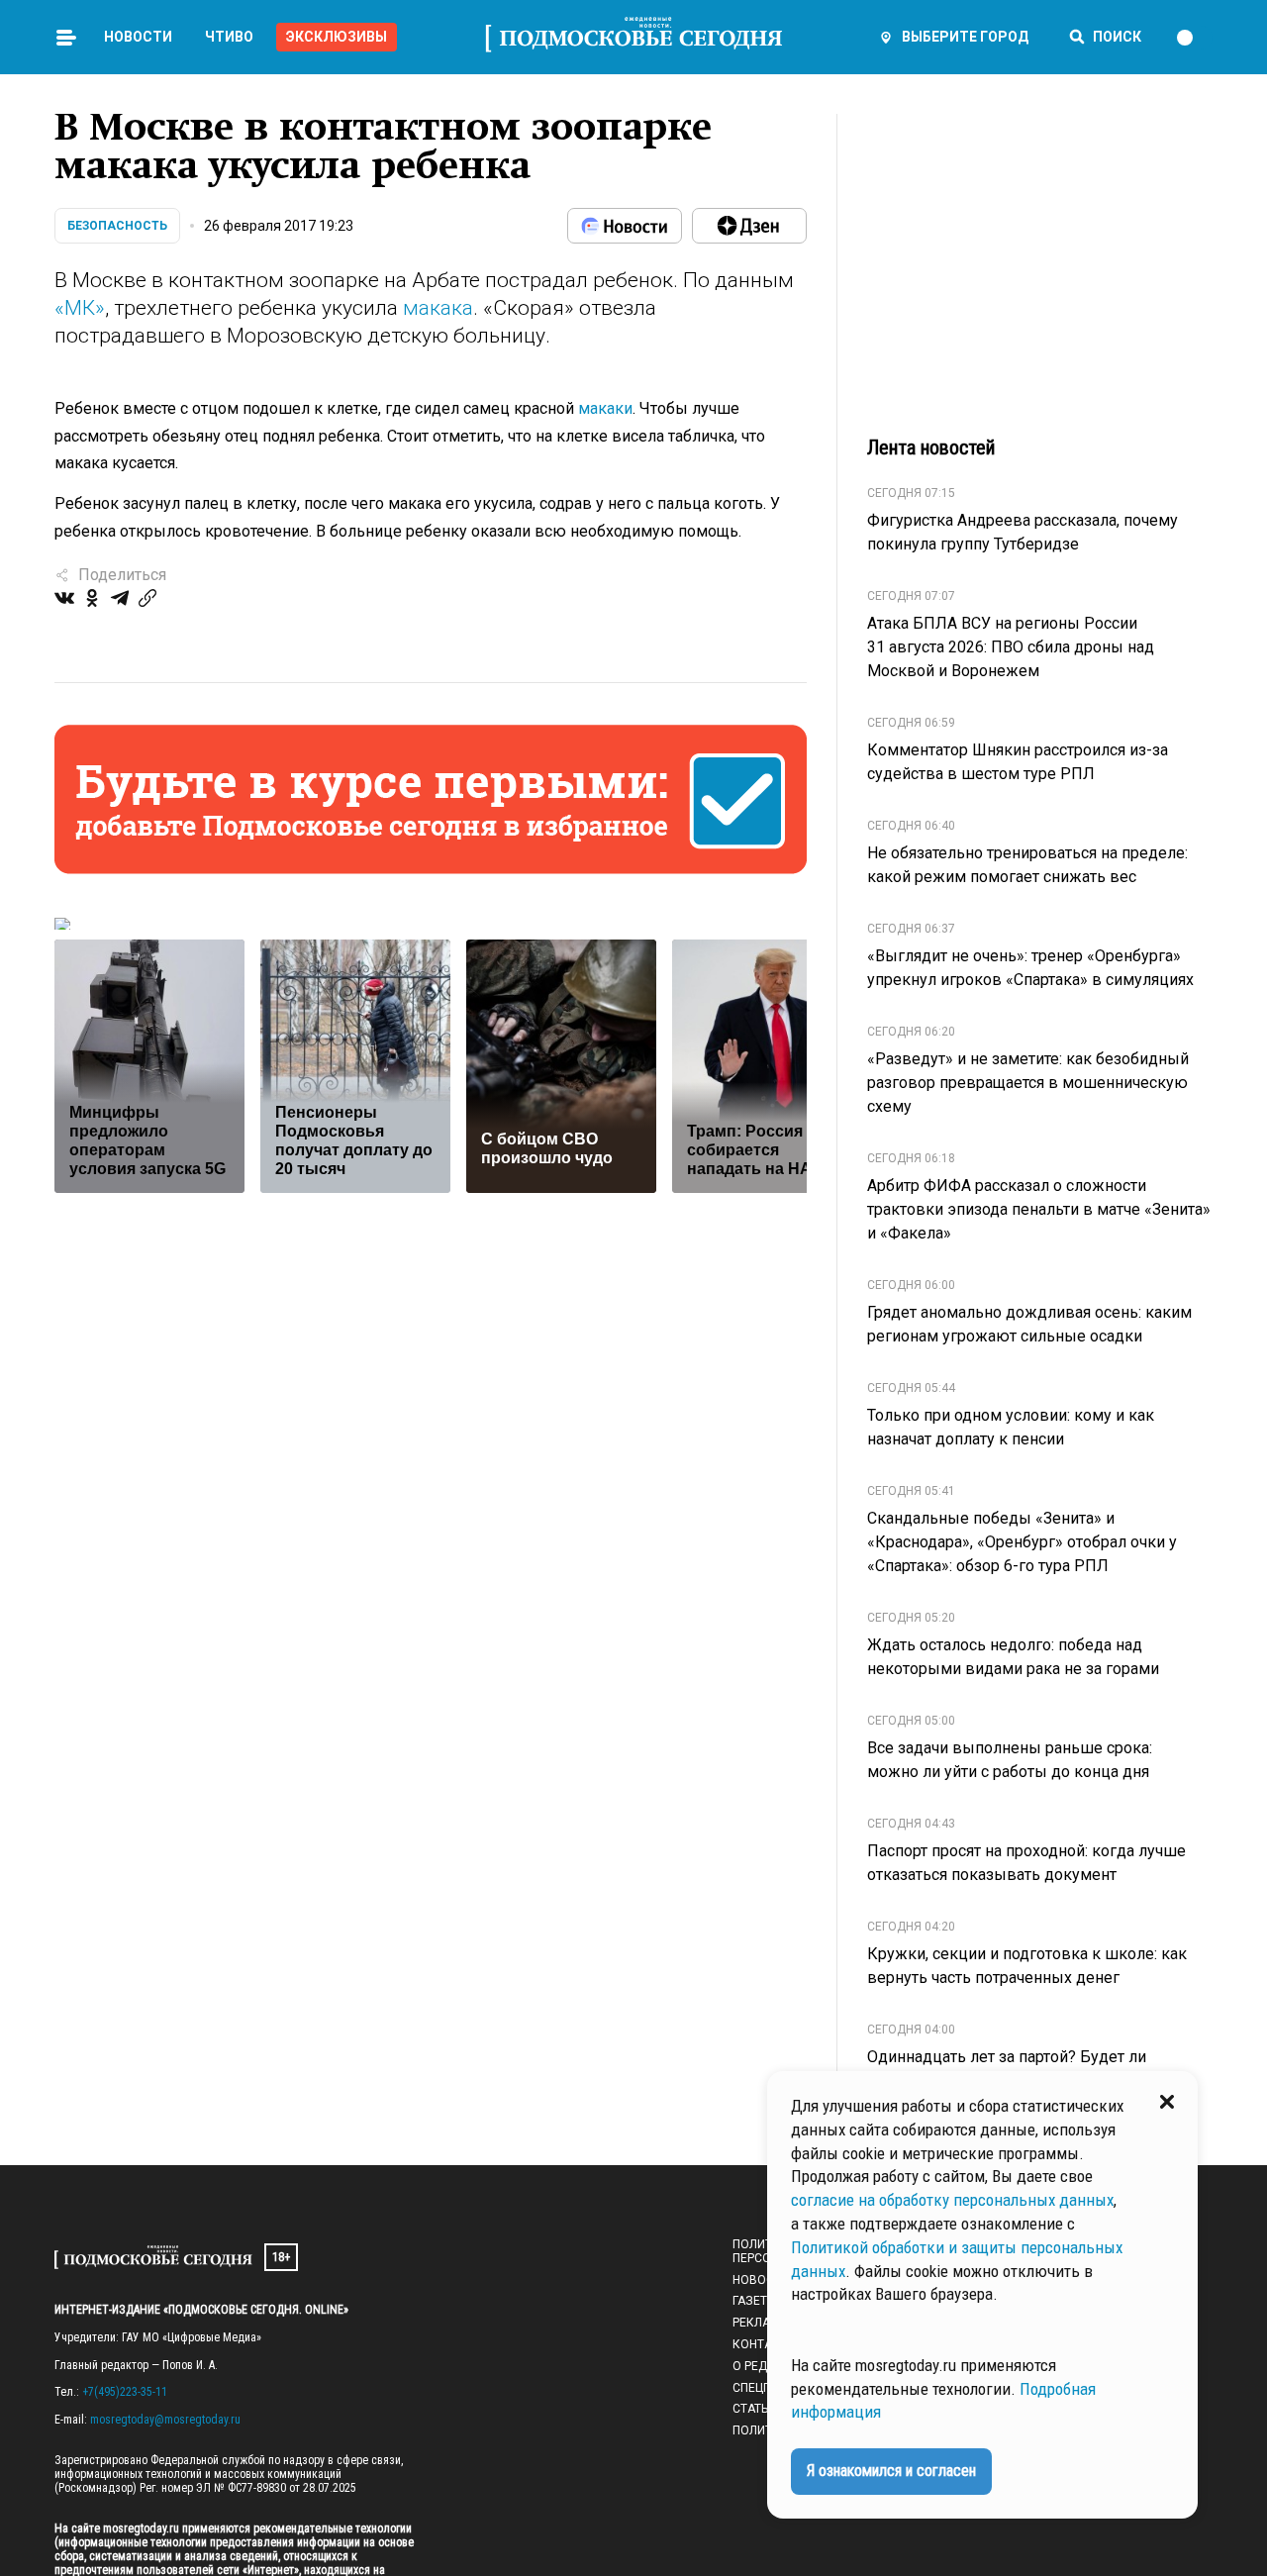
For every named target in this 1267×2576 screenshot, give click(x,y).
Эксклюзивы (337, 37)
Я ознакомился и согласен (891, 2471)
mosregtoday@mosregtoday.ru (165, 2420)
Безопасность (117, 226)
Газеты (755, 2301)
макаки (605, 408)
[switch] (1194, 38)
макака (438, 308)
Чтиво (229, 37)
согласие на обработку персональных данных (952, 2200)
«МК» (80, 308)
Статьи (754, 2409)
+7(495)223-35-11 (125, 2392)
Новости (138, 37)
